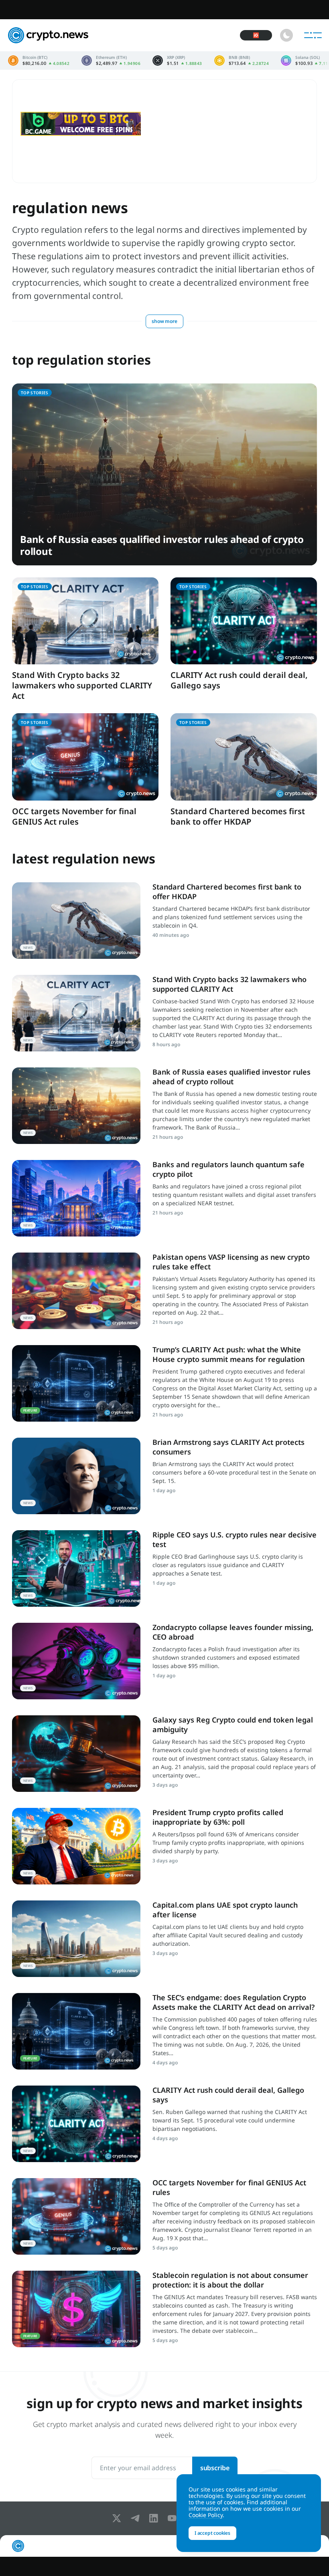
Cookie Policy (206, 2515)
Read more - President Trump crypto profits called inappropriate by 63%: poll (76, 1846)
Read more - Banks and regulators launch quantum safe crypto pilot (76, 1198)
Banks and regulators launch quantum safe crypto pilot (228, 1169)
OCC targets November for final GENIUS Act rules (74, 816)
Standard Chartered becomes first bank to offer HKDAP (238, 816)
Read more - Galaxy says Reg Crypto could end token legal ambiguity (76, 1754)
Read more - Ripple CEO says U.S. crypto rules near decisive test (76, 1568)
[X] (118, 2518)
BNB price (242, 61)
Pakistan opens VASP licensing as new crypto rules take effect (231, 1262)
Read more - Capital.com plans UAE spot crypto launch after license (76, 1939)
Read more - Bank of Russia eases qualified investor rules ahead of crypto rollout (76, 1106)
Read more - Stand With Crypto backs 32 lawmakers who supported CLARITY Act (76, 1013)
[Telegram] (137, 2518)
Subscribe (215, 2468)
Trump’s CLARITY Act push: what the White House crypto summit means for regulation (228, 1354)
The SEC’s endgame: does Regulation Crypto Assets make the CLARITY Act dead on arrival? (234, 2002)
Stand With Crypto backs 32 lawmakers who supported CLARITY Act (82, 685)
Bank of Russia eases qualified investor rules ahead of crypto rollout (162, 545)
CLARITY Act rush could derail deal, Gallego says (239, 680)
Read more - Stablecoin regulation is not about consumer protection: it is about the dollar (76, 2309)
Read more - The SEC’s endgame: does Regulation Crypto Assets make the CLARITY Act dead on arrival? (76, 2031)
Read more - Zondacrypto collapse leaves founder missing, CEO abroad (76, 1661)
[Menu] (313, 35)
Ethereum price (111, 61)
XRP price (177, 61)
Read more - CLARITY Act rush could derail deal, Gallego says (76, 2124)
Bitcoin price (39, 61)
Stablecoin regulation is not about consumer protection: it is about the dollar (230, 2280)
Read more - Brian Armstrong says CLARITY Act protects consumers (76, 1476)
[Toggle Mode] (286, 35)
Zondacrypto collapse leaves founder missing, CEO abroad (233, 1632)
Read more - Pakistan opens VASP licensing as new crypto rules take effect (76, 1291)
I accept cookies (212, 2533)
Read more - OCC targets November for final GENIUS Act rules (76, 2216)
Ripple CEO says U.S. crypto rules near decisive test (235, 1539)
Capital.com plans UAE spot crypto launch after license (225, 1909)
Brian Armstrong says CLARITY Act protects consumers (228, 1447)
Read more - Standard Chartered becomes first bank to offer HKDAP (76, 921)
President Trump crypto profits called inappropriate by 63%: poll (218, 1817)
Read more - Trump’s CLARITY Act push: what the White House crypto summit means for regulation (76, 1383)
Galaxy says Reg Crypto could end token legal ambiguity (233, 1724)
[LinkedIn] (155, 2518)
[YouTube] (174, 2518)
